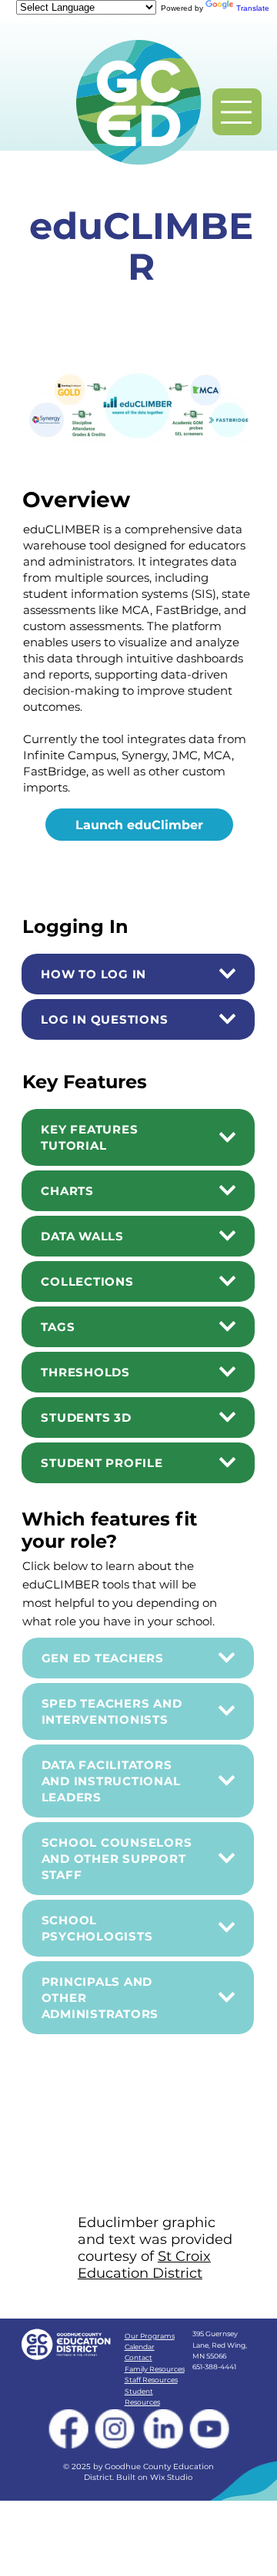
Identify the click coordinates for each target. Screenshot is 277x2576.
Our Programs (150, 2336)
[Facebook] (69, 2429)
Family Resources (155, 2369)
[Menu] (237, 112)
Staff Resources (151, 2380)
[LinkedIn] (163, 2429)
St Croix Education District (144, 2265)
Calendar (140, 2347)
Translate (253, 8)
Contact (138, 2357)
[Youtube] (210, 2429)
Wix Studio (171, 2477)
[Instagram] (116, 2429)
